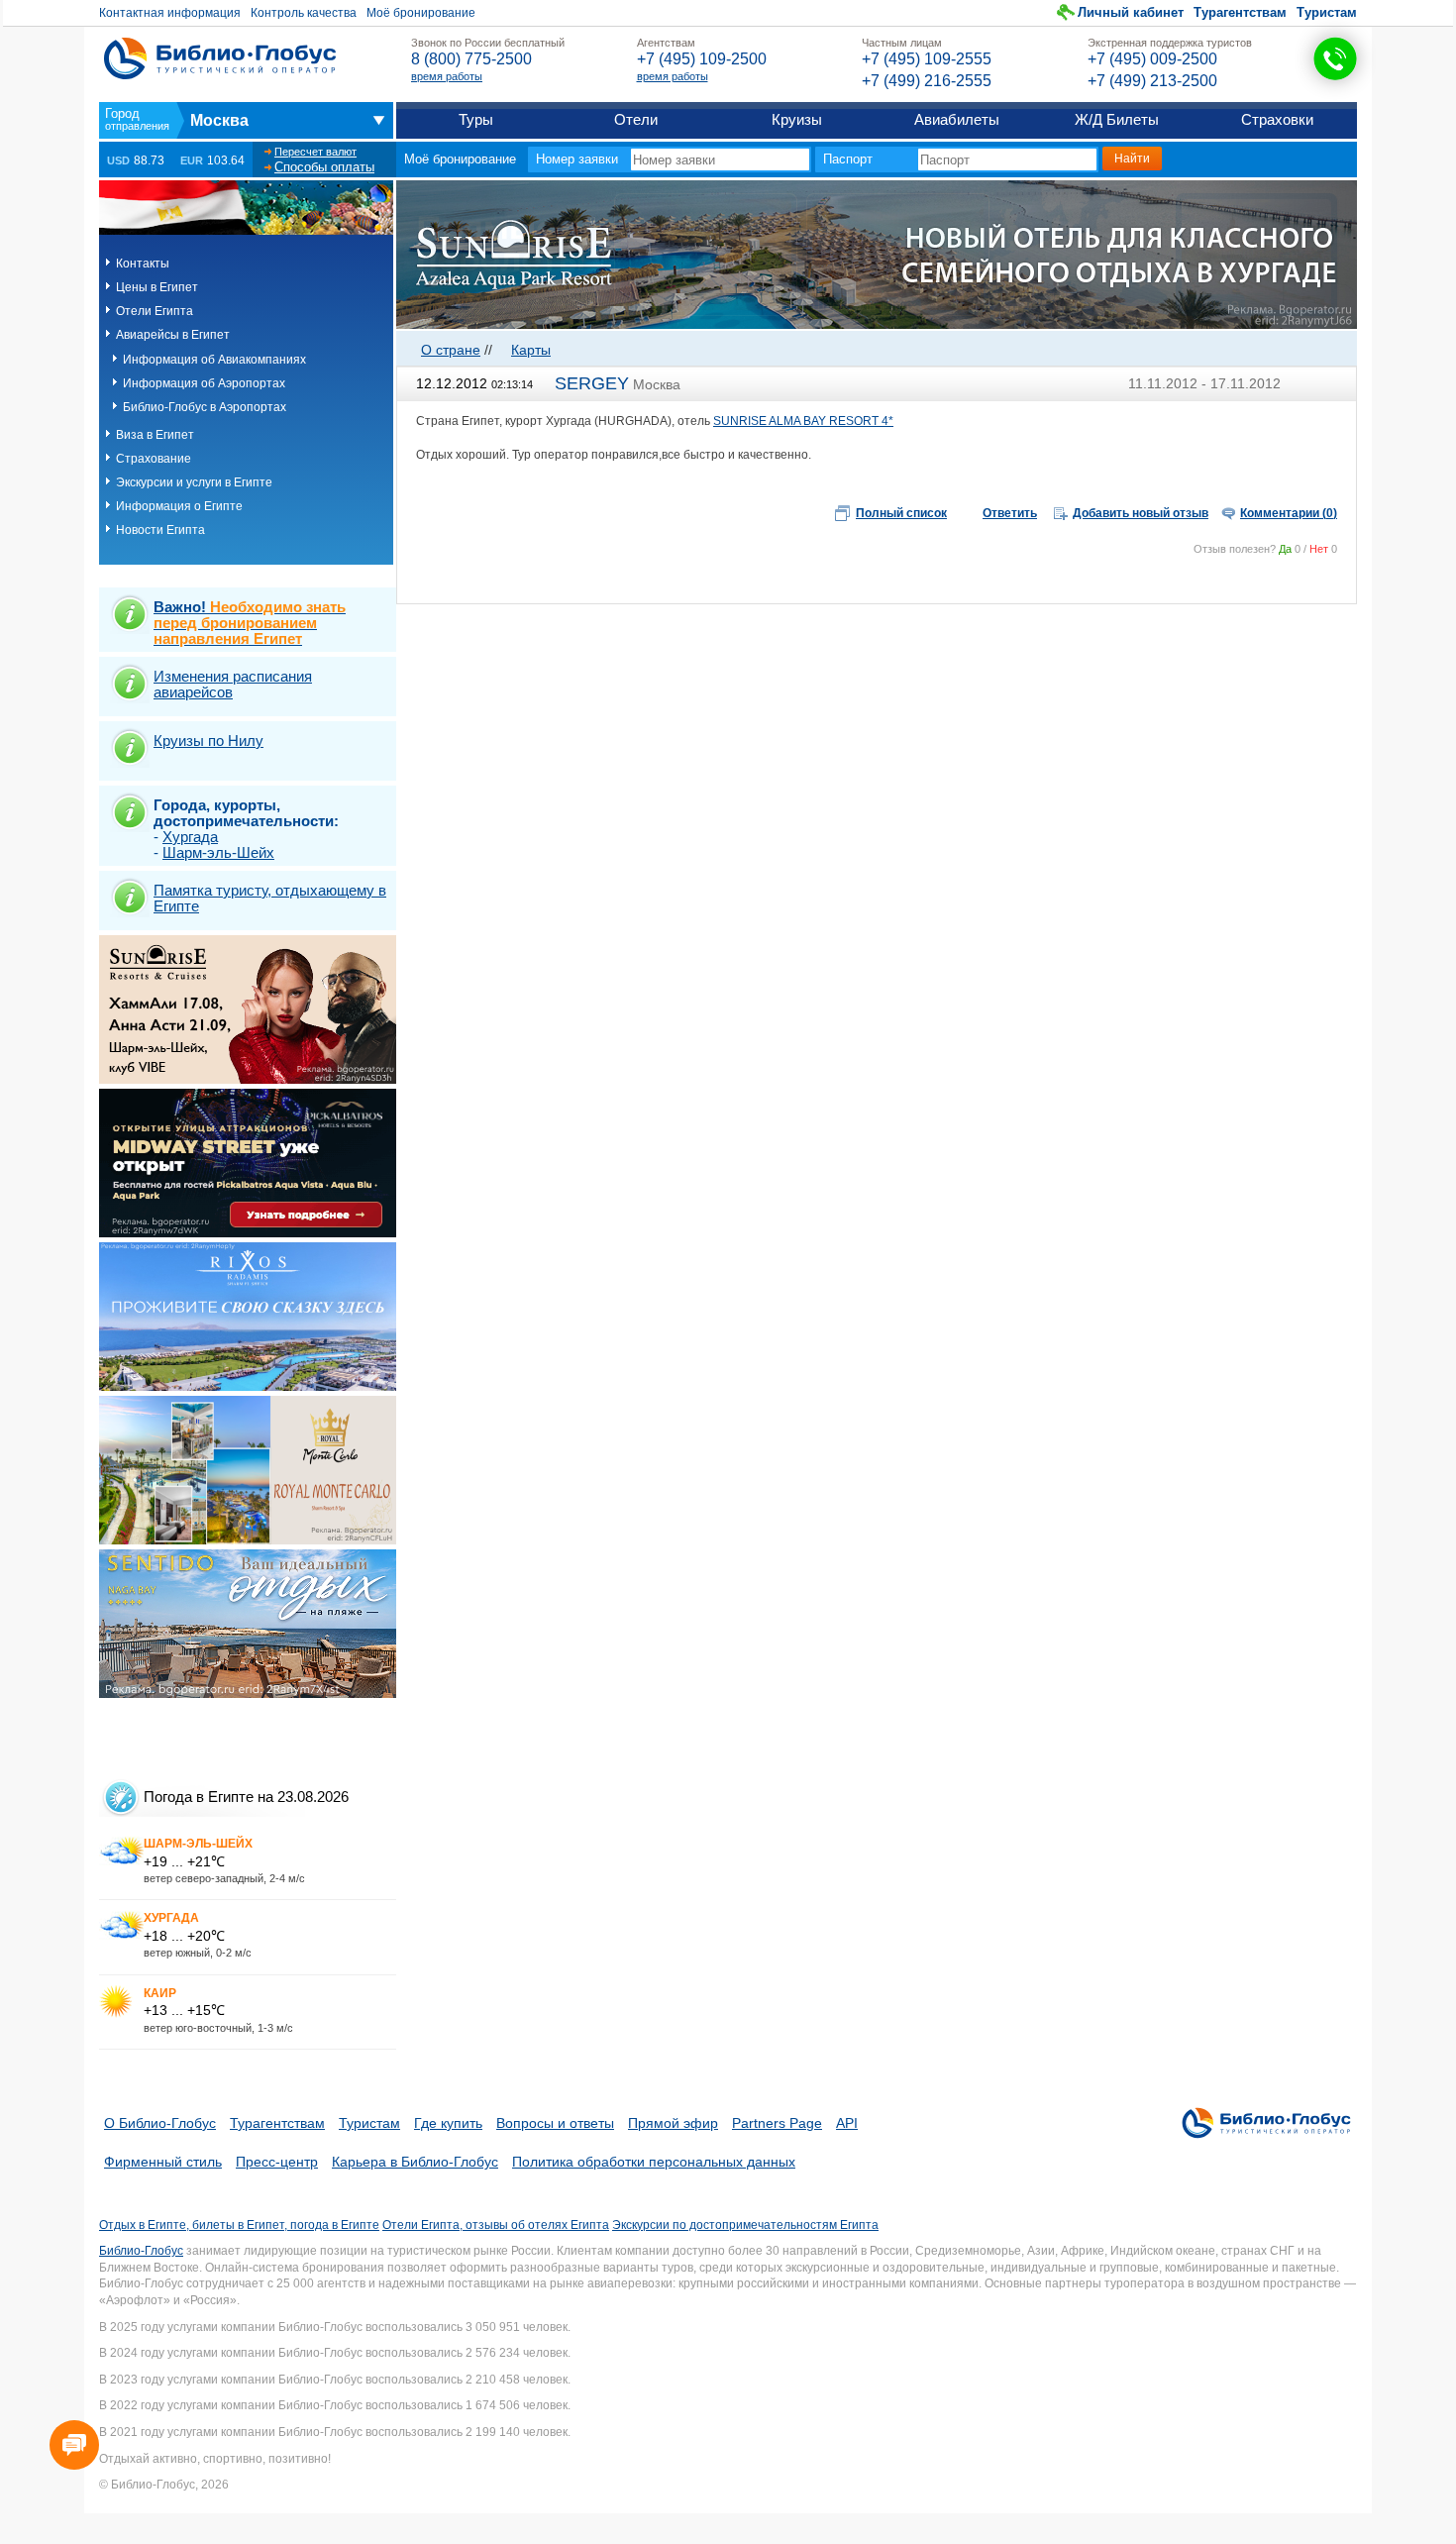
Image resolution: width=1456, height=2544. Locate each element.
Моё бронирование (421, 13)
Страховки (1277, 119)
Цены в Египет (157, 287)
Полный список (901, 513)
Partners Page (777, 2123)
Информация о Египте (179, 506)
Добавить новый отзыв (1141, 513)
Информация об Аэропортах (204, 383)
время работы (447, 76)
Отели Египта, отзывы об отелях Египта (496, 2225)
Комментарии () (1289, 513)
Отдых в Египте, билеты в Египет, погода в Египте (239, 2225)
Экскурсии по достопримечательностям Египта (745, 2225)
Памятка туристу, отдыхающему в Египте (270, 898)
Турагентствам (1240, 12)
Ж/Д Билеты (1117, 119)
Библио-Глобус (141, 2251)
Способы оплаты (324, 167)
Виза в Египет (155, 435)
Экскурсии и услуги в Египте (194, 482)
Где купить (448, 2123)
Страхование (154, 459)
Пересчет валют (315, 152)
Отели (636, 119)
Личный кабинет (1131, 12)
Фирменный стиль (163, 2162)
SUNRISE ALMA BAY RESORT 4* (803, 421)
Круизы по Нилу (208, 741)
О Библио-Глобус (160, 2123)
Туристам (1327, 12)
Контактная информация (170, 13)
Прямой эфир (673, 2123)
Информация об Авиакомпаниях (214, 360)
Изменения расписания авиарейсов (233, 684)
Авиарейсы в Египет (173, 335)
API (847, 2123)
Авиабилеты (957, 119)
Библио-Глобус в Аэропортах (205, 407)
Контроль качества (304, 13)
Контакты (143, 264)
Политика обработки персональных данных (654, 2162)
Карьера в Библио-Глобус (415, 2162)
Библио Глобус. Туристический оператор (220, 58)
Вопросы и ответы (555, 2123)
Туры (476, 119)
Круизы (797, 119)
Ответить (1010, 513)
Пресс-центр (277, 2162)
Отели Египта (155, 311)
